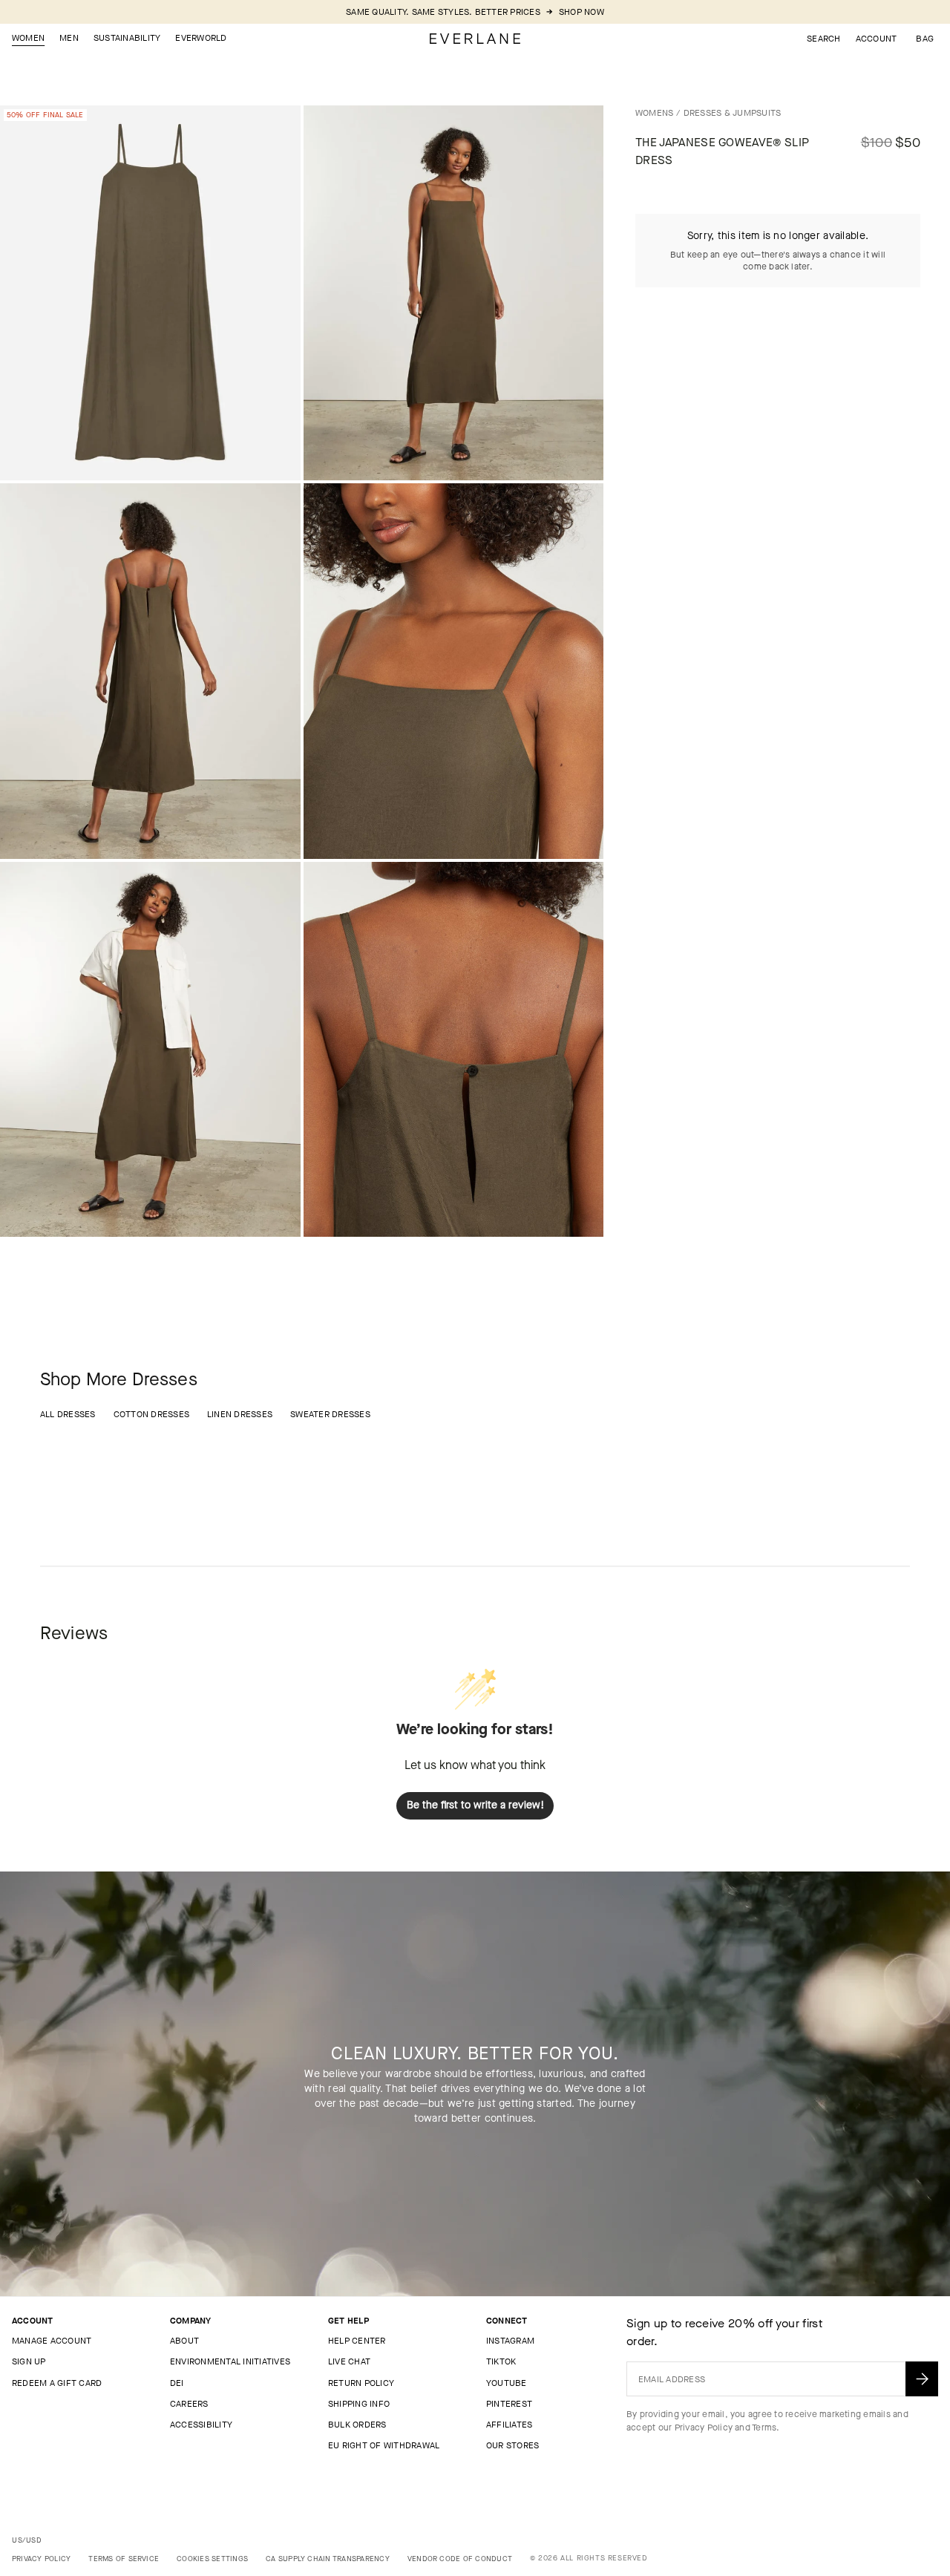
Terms (764, 2428)
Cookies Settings (212, 2559)
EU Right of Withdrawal (384, 2445)
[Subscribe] (922, 2379)
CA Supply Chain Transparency (328, 2559)
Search (823, 39)
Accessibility (201, 2425)
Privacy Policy (704, 2428)
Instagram (510, 2341)
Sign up (29, 2361)
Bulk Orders (357, 2425)
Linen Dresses (240, 1414)
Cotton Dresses (151, 1414)
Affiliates (509, 2425)
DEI (177, 2383)
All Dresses (68, 1414)
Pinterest (509, 2404)
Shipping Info (359, 2404)
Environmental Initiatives (230, 2361)
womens (654, 113)
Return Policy (361, 2383)
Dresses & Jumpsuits (733, 113)
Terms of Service (124, 2559)
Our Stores (512, 2445)
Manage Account (52, 2341)
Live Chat (349, 2361)
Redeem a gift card (57, 2383)
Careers (189, 2404)
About (184, 2341)
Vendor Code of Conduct (460, 2559)
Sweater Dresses (330, 1414)
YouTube (507, 2383)
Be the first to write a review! (475, 1805)
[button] (925, 39)
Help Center (357, 2341)
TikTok (501, 2361)
